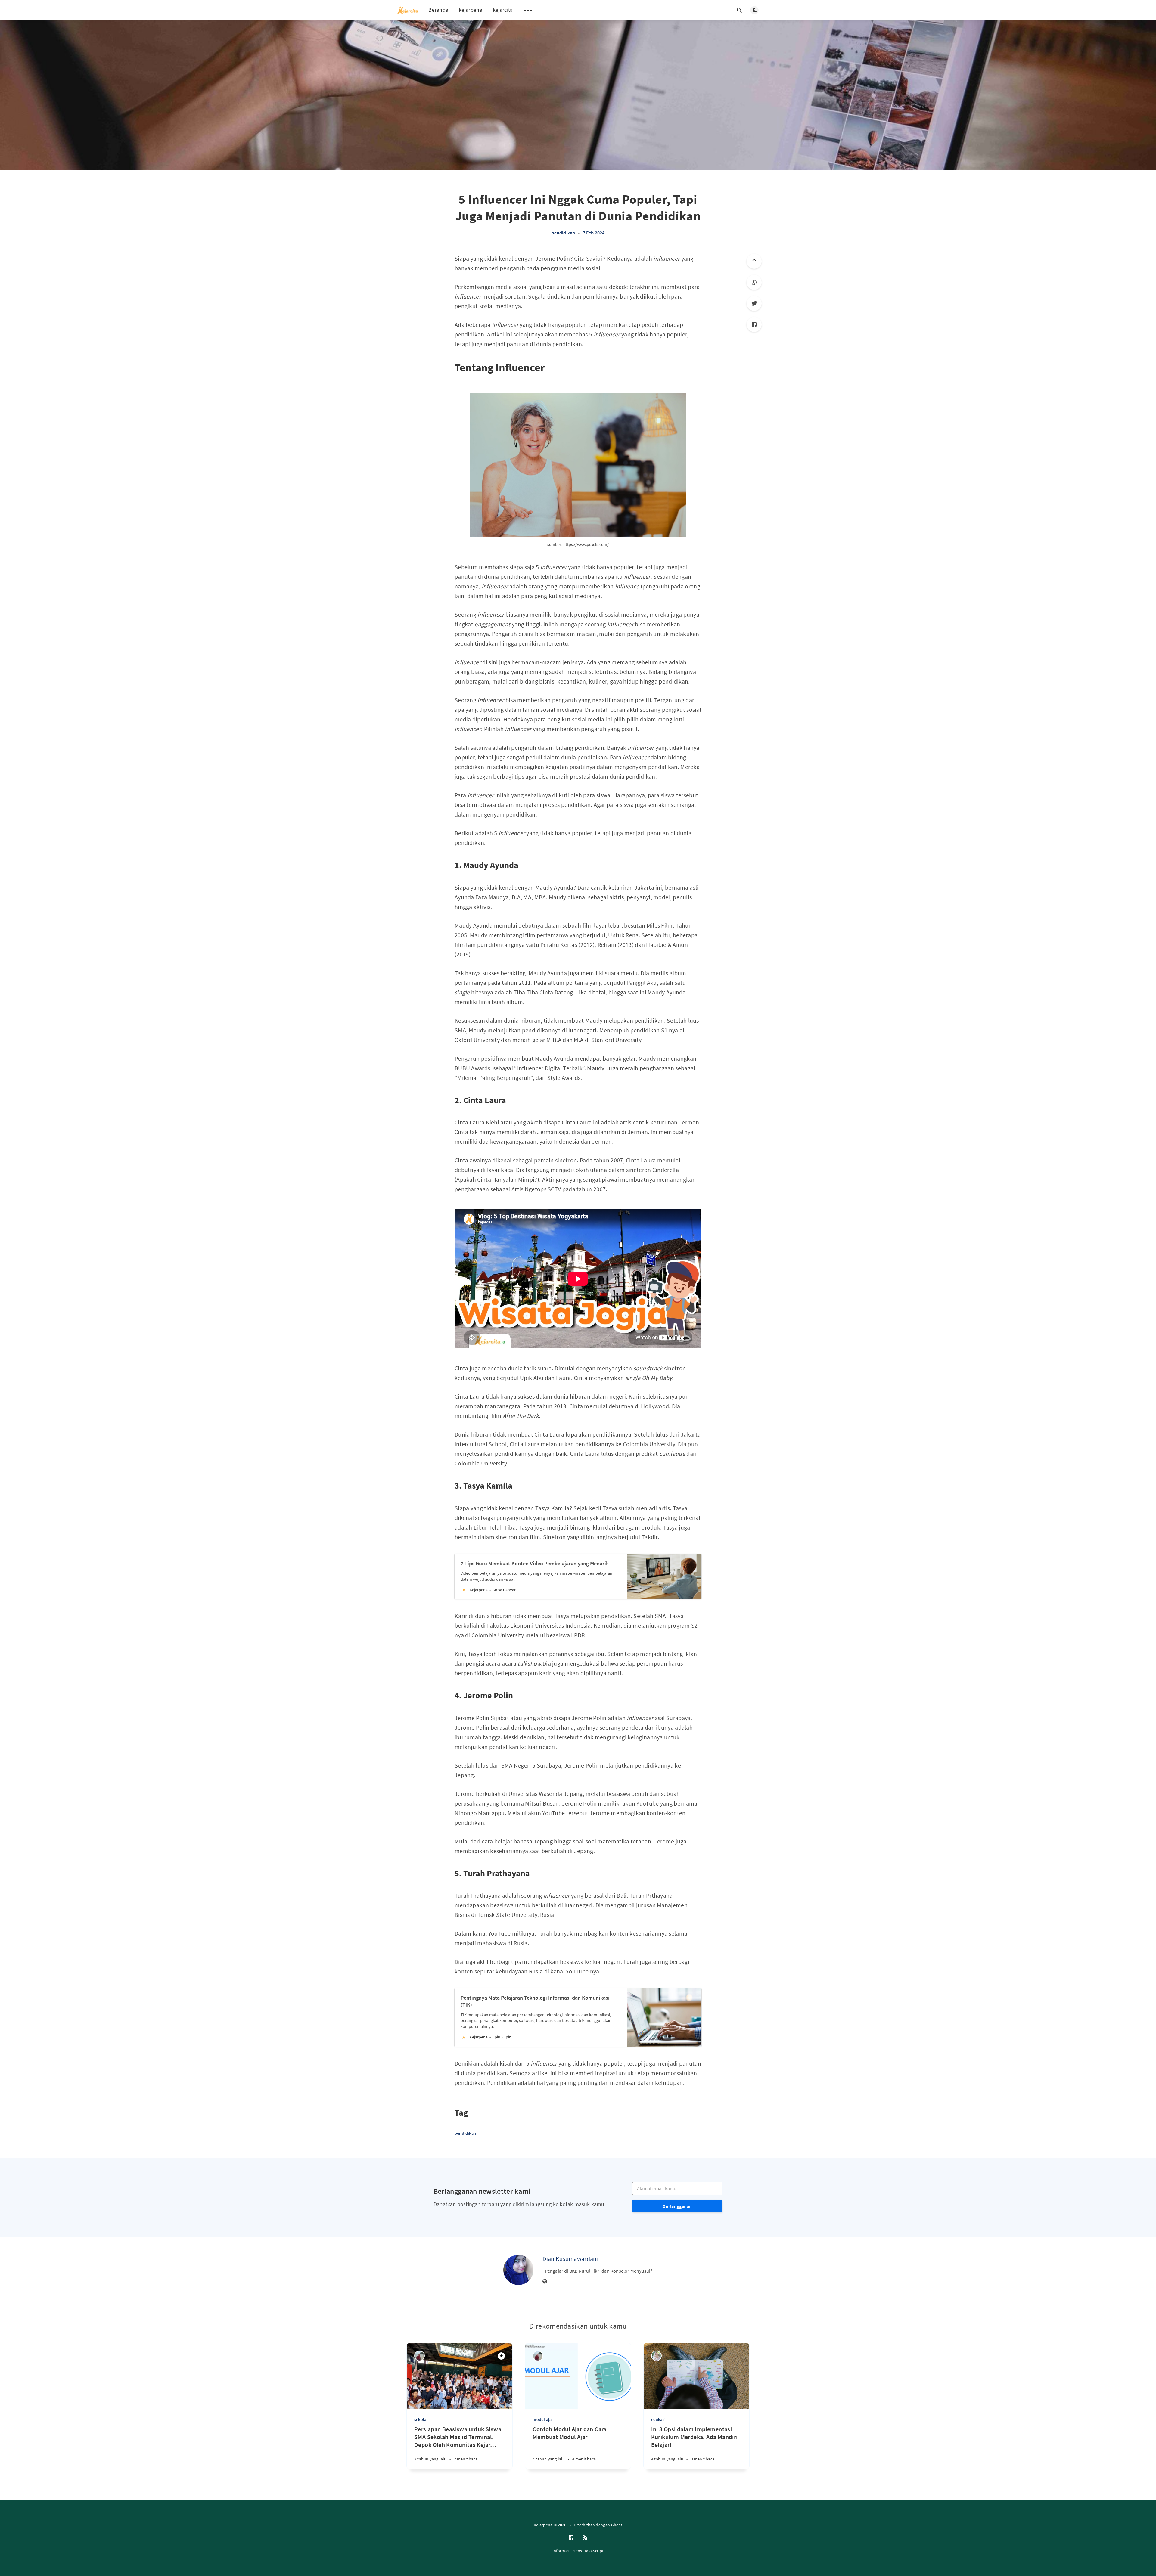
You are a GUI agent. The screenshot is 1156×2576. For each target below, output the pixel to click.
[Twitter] (754, 303)
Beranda (438, 10)
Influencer (468, 662)
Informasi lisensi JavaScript (578, 2551)
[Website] (545, 2282)
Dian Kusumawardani (570, 2259)
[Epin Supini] (656, 2356)
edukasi (658, 2419)
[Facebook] (754, 324)
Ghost (617, 2525)
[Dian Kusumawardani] (518, 2270)
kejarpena (471, 10)
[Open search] (739, 10)
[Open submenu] (528, 10)
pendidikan (563, 233)
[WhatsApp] (754, 282)
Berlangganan (677, 2206)
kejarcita (503, 10)
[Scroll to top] (754, 261)
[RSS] (585, 2538)
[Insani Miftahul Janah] (420, 2356)
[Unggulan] (501, 2356)
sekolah (421, 2419)
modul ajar (543, 2419)
